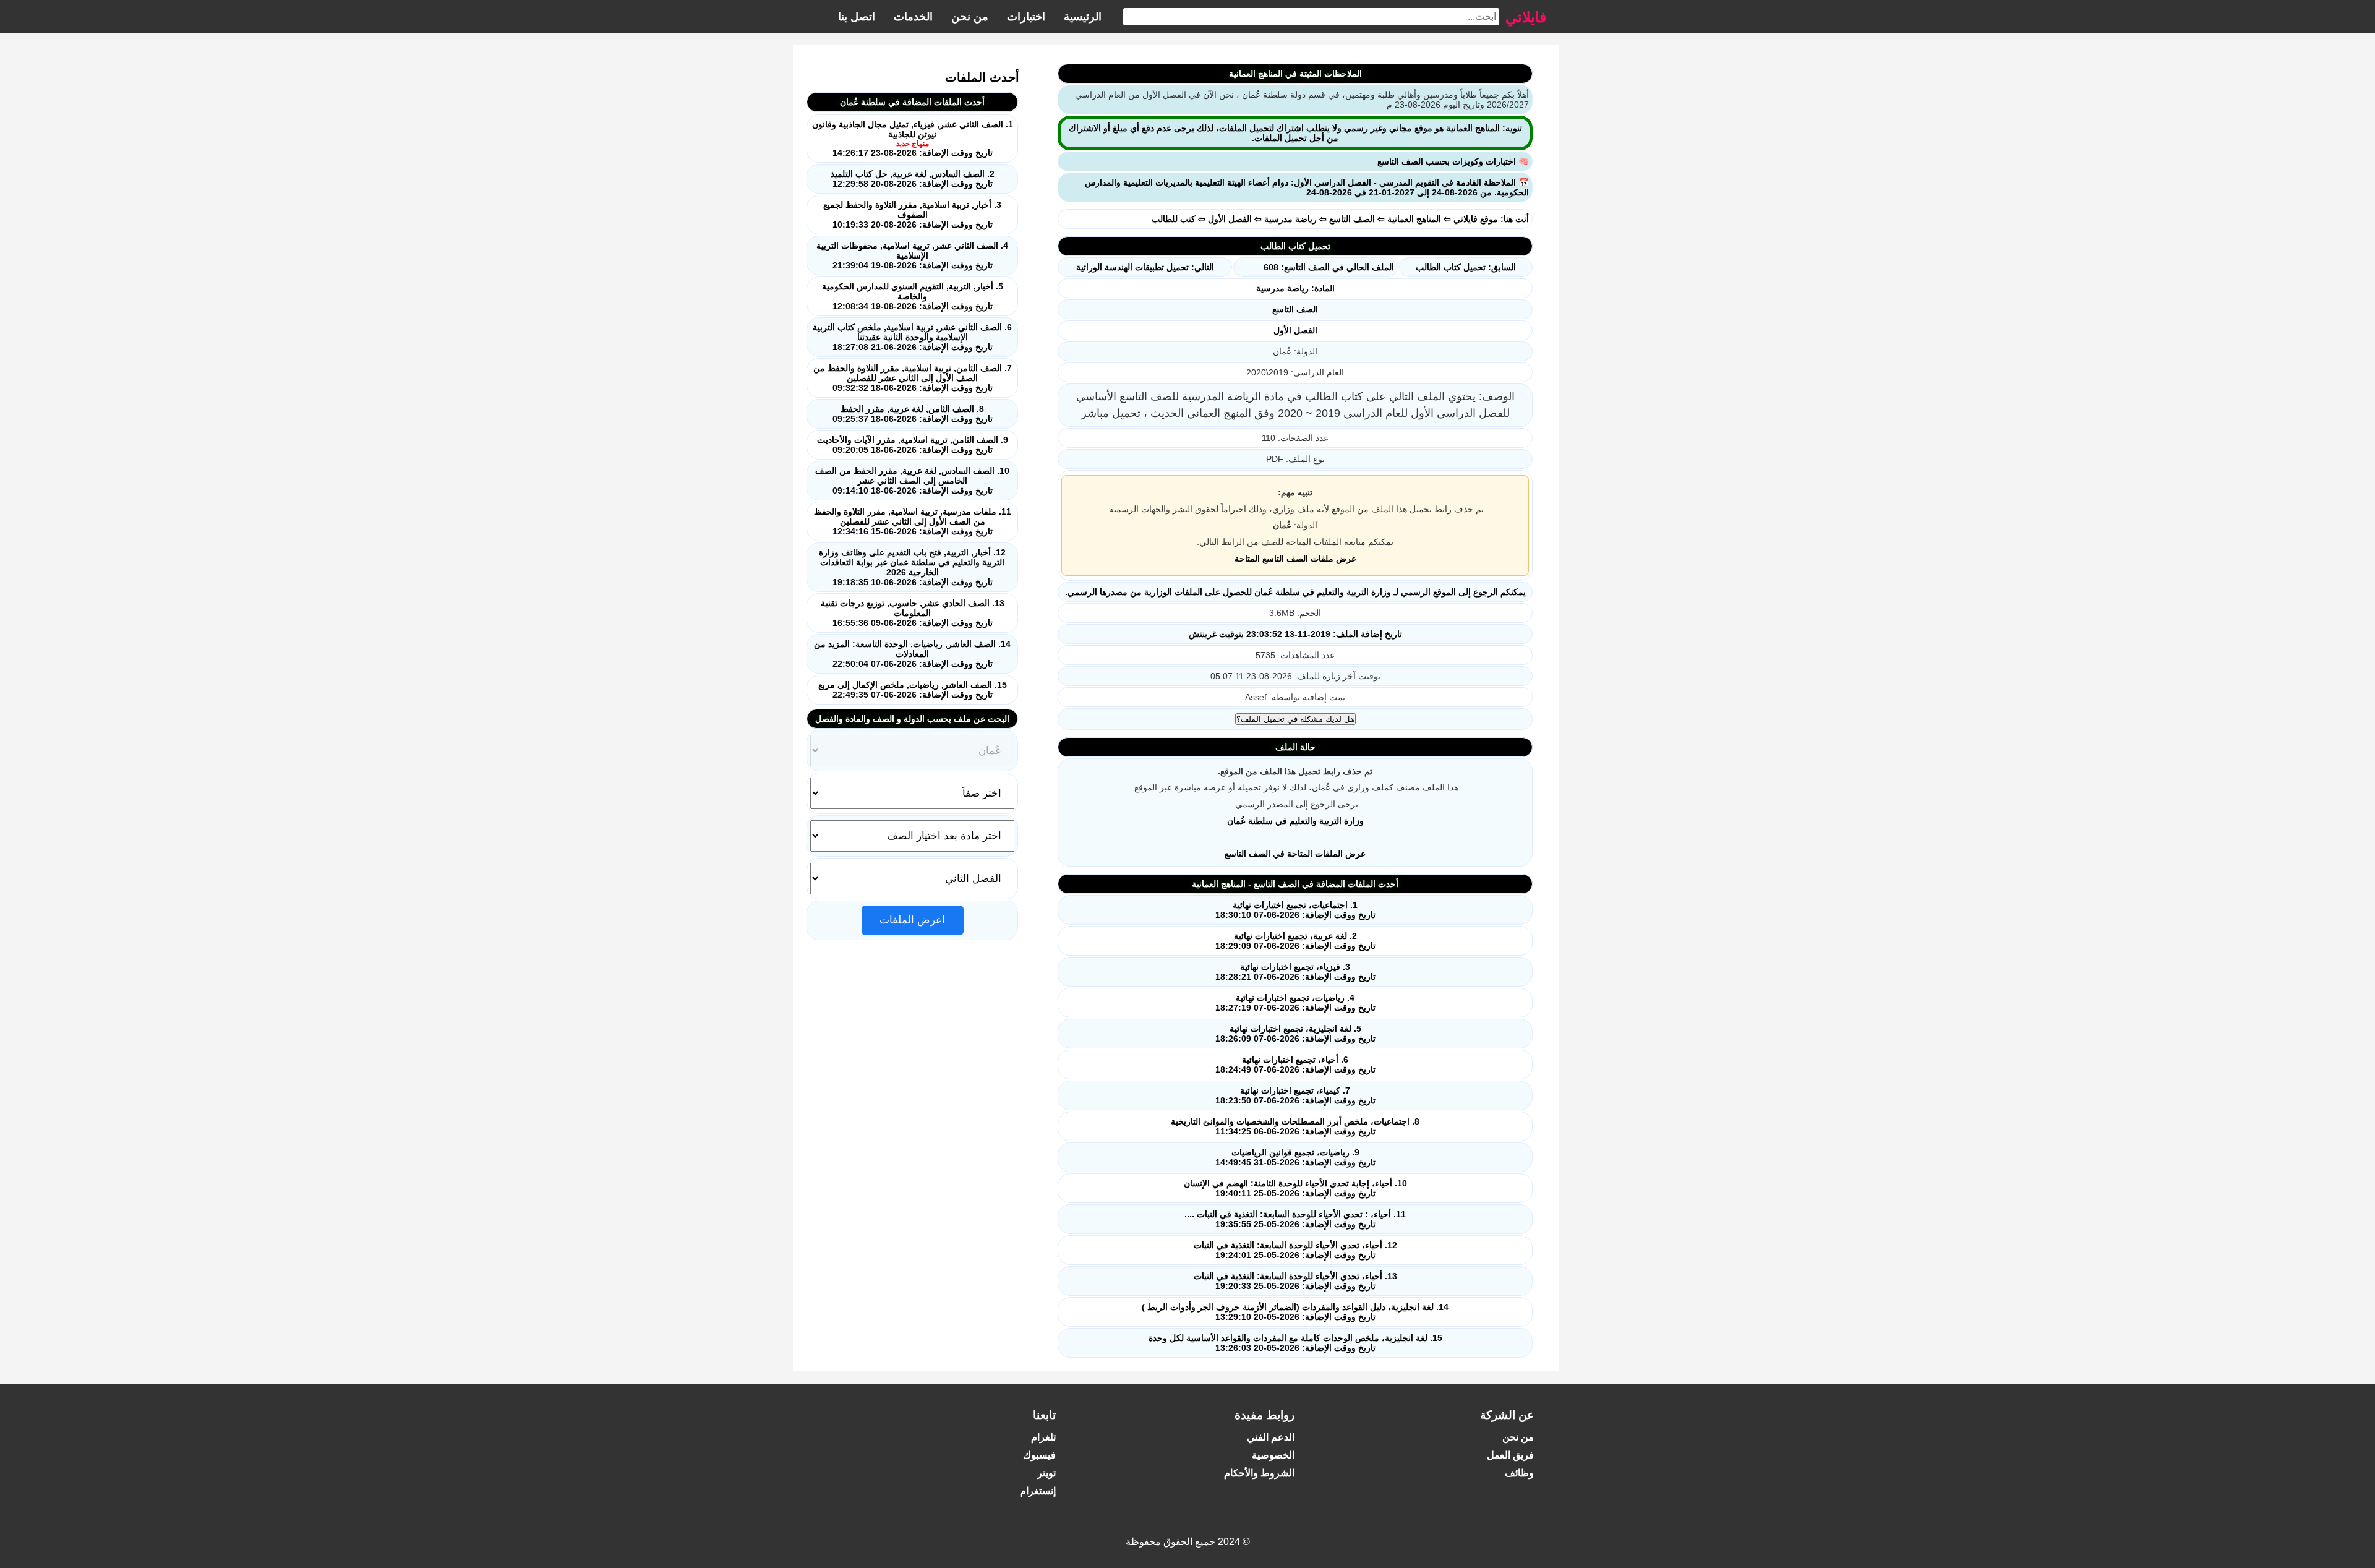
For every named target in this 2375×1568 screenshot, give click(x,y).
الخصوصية (1273, 1455)
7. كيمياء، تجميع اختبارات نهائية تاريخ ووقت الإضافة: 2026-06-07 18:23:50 (1295, 1095)
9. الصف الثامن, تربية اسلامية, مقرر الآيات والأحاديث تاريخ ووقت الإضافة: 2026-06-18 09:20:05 (913, 445)
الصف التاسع (1352, 219)
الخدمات (913, 17)
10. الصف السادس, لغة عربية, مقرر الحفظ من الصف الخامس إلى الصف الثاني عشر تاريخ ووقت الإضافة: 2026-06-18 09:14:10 (912, 481)
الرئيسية (1083, 17)
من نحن (970, 17)
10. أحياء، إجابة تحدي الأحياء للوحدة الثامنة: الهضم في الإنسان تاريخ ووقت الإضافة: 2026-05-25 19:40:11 (1295, 1188)
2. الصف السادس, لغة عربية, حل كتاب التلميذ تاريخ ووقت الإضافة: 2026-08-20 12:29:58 (913, 179)
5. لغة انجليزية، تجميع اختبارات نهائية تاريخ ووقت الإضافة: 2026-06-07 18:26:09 (1295, 1034)
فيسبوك (1039, 1455)
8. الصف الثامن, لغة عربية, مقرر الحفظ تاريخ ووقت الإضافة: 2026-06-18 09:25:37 (913, 414)
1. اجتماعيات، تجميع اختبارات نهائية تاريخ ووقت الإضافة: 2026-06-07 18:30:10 (1295, 910)
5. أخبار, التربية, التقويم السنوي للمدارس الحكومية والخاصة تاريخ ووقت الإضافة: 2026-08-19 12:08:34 (913, 296)
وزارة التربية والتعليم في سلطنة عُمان (1295, 821)
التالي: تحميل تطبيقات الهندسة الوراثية (1145, 267)
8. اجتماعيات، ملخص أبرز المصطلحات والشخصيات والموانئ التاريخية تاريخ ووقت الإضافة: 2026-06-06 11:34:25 (1295, 1126)
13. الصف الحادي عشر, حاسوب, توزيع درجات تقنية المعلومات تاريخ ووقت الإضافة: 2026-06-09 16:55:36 (913, 613)
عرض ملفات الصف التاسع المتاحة (1295, 559)
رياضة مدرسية (1290, 219)
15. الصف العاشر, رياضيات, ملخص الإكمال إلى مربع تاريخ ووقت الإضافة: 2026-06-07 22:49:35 (913, 690)
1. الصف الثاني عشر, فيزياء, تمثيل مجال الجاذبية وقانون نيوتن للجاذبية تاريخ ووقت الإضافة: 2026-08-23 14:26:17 (913, 139)
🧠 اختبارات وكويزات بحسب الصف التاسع (1453, 161)
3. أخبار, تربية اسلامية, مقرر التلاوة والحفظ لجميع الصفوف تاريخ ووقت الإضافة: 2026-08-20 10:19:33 (912, 215)
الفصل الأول (1230, 219)
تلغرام (1043, 1437)
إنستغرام (1038, 1491)
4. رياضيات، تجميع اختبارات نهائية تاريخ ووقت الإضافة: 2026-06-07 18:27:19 (1295, 1003)
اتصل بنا (857, 17)
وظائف (1519, 1473)
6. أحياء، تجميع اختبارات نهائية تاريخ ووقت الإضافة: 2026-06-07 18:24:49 (1295, 1065)
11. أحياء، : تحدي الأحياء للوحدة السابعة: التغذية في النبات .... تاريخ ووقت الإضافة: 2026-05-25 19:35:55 (1295, 1219)
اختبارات (1026, 17)
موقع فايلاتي (1476, 219)
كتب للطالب (1174, 219)
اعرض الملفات (912, 920)
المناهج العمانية (1414, 219)
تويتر (1046, 1473)
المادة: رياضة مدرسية (1295, 288)
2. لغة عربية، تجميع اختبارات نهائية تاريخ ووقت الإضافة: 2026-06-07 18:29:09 (1295, 941)
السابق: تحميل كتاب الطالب (1466, 267)
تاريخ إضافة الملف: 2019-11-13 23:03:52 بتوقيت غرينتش (1295, 634)
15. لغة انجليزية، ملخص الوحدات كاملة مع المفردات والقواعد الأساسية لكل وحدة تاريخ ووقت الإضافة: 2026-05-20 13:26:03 (1295, 1343)
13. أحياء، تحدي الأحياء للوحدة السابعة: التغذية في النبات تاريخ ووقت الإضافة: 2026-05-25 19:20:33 (1295, 1281)
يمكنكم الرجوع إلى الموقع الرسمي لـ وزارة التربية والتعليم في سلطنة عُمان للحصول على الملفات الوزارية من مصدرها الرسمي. (1295, 592)
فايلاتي (1526, 16)
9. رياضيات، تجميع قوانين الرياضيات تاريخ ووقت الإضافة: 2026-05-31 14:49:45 (1295, 1157)
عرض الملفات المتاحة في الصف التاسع (1295, 854)
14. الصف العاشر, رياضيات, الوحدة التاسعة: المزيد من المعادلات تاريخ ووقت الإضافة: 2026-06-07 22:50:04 (912, 654)
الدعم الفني (1271, 1437)
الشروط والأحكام (1259, 1473)
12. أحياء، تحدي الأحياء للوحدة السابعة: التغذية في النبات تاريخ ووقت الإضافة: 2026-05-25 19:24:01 (1295, 1250)
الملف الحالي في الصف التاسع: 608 (1329, 267)
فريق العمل (1510, 1455)
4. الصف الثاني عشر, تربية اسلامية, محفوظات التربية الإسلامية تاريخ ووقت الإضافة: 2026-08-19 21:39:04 (912, 255)
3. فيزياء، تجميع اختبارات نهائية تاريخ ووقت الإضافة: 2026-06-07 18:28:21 (1295, 972)
